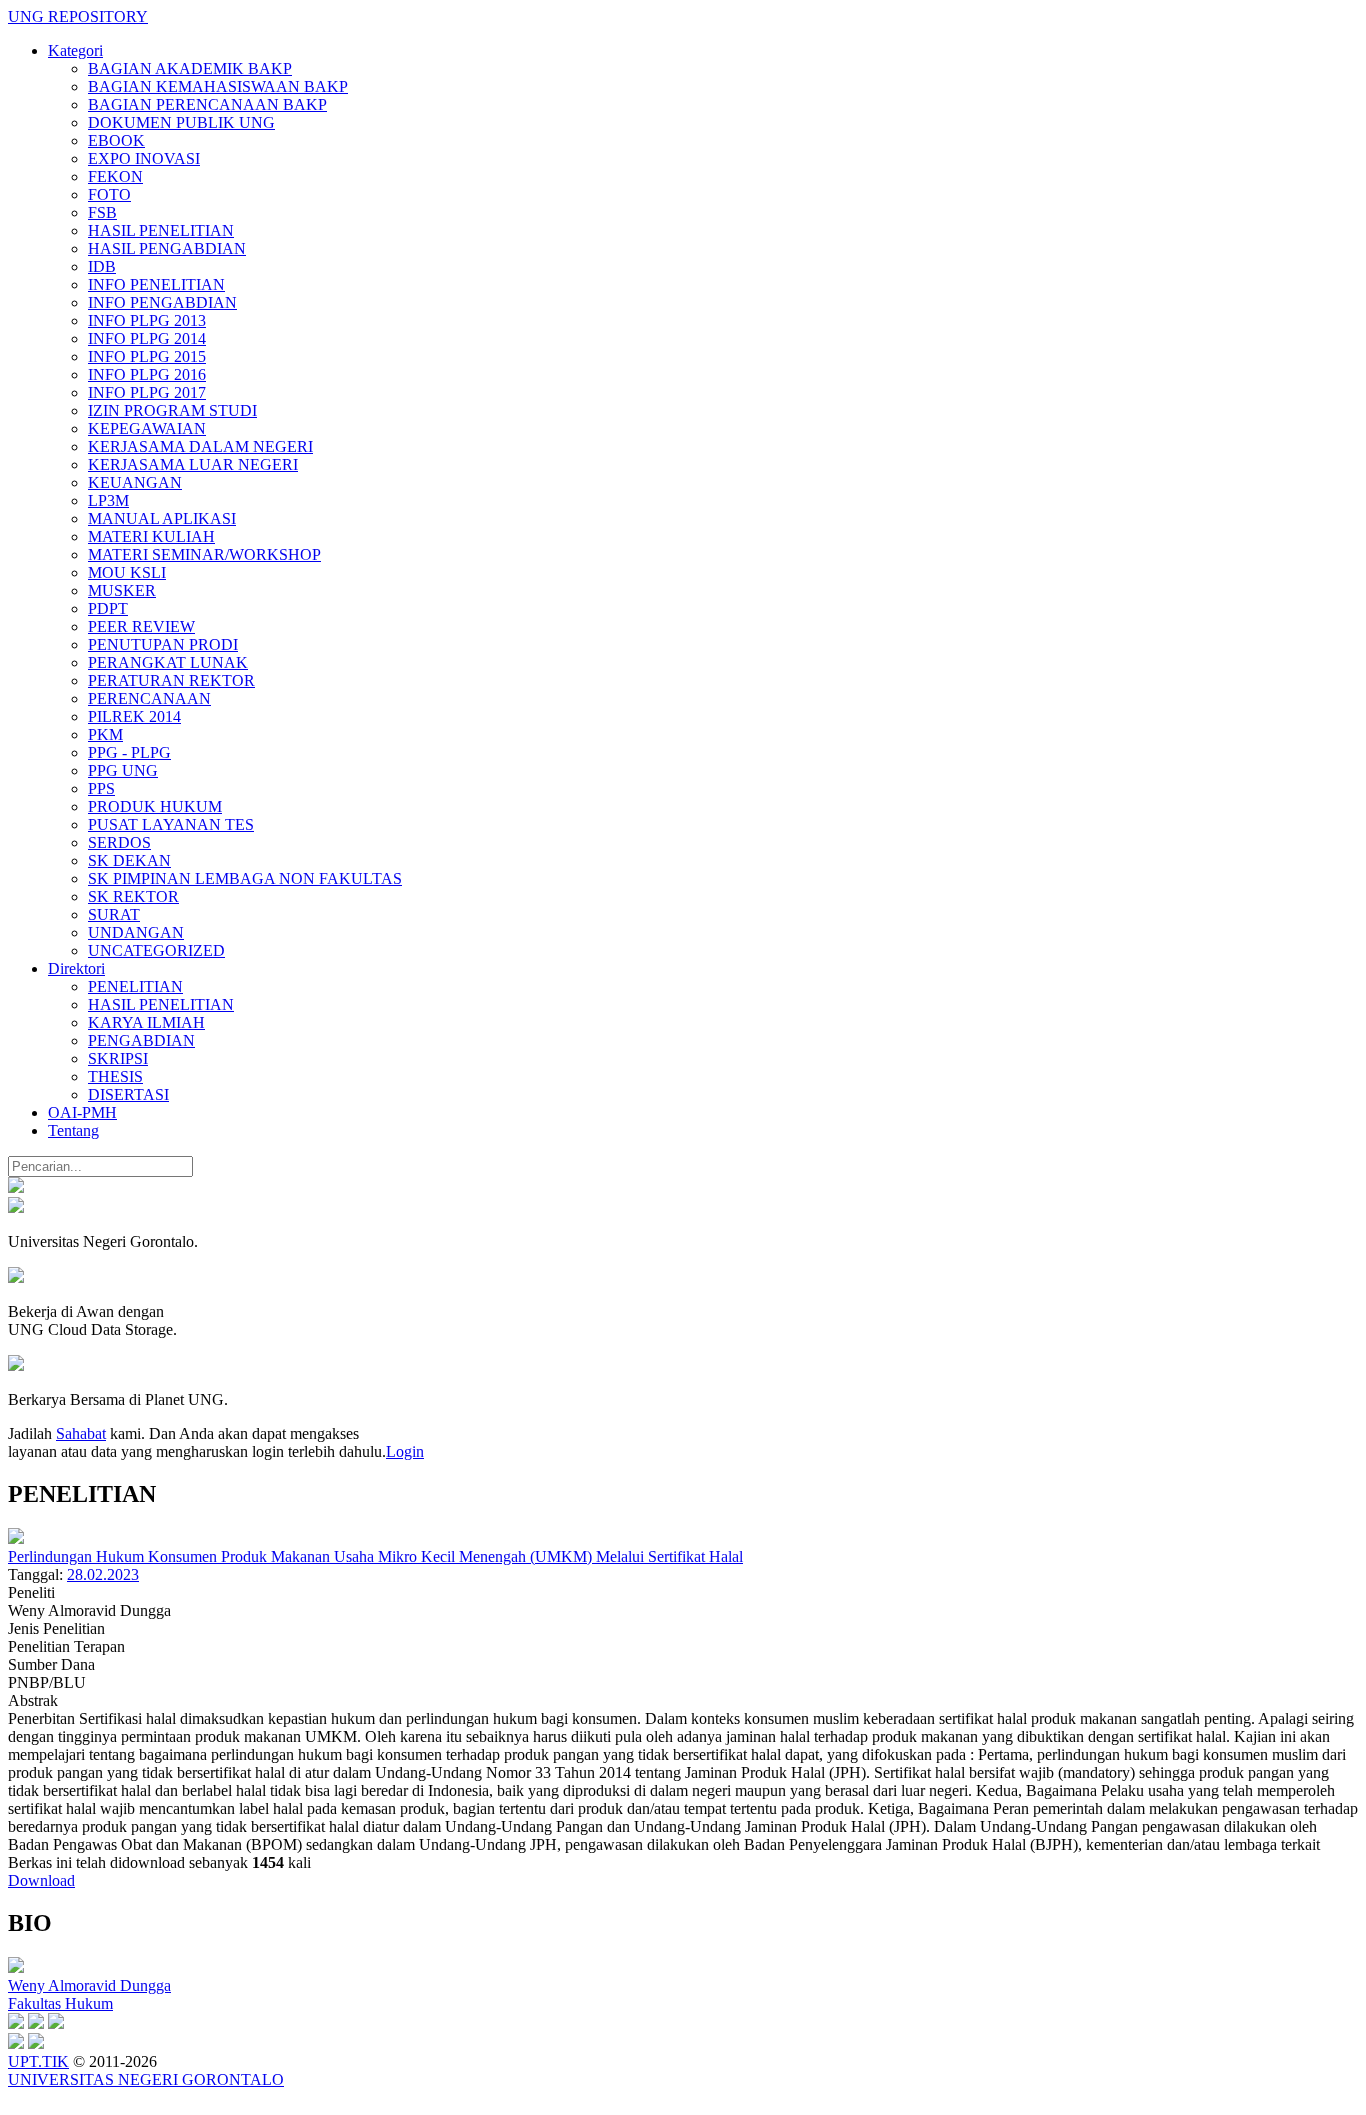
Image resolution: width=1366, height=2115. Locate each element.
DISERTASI (128, 1094)
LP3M (108, 500)
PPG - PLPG (129, 752)
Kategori (75, 50)
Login (405, 1451)
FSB (102, 212)
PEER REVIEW (141, 626)
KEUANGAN (135, 482)
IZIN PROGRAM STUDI (172, 410)
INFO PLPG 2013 (147, 320)
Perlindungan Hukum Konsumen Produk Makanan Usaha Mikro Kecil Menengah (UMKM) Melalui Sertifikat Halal (375, 1556)
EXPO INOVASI (144, 158)
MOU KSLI (127, 572)
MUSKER (122, 590)
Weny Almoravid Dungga (89, 1985)
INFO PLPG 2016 (147, 374)
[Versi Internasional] (16, 1187)
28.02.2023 (103, 1574)
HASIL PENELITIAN (161, 230)
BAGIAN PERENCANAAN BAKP (207, 104)
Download (41, 1880)
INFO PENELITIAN (156, 284)
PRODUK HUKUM (155, 806)
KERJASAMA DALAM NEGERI (200, 446)
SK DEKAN (129, 860)
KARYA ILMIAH (146, 1022)
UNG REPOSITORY (78, 16)
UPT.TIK (38, 2061)
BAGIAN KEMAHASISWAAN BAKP (218, 86)
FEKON (115, 176)
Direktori (76, 968)
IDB (102, 266)
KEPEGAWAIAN (147, 428)
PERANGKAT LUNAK (168, 662)
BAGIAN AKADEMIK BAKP (190, 68)
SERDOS (119, 842)
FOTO (109, 194)
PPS (101, 788)
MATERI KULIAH (151, 536)
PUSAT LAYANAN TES (171, 824)
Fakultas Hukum (60, 2003)
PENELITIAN (135, 986)
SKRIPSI (118, 1058)
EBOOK (116, 140)
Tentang (73, 1130)
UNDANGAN (136, 932)
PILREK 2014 (134, 716)
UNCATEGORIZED (156, 950)
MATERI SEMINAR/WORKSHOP (204, 554)
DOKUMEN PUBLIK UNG (181, 122)
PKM (105, 734)
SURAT (114, 914)
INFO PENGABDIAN (162, 302)
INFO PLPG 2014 (147, 338)
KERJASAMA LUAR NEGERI (193, 464)
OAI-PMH (82, 1112)
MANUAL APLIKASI (162, 518)
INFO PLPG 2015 (147, 356)
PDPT (108, 608)
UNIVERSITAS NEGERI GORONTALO (146, 2079)
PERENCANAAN (149, 698)
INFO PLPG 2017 (147, 392)
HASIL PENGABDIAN (167, 248)
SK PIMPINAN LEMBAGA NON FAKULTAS (245, 878)
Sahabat (81, 1433)
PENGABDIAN (141, 1040)
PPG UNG (123, 770)
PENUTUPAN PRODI (163, 644)
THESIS (115, 1076)
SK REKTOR (133, 896)
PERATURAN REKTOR (171, 680)
